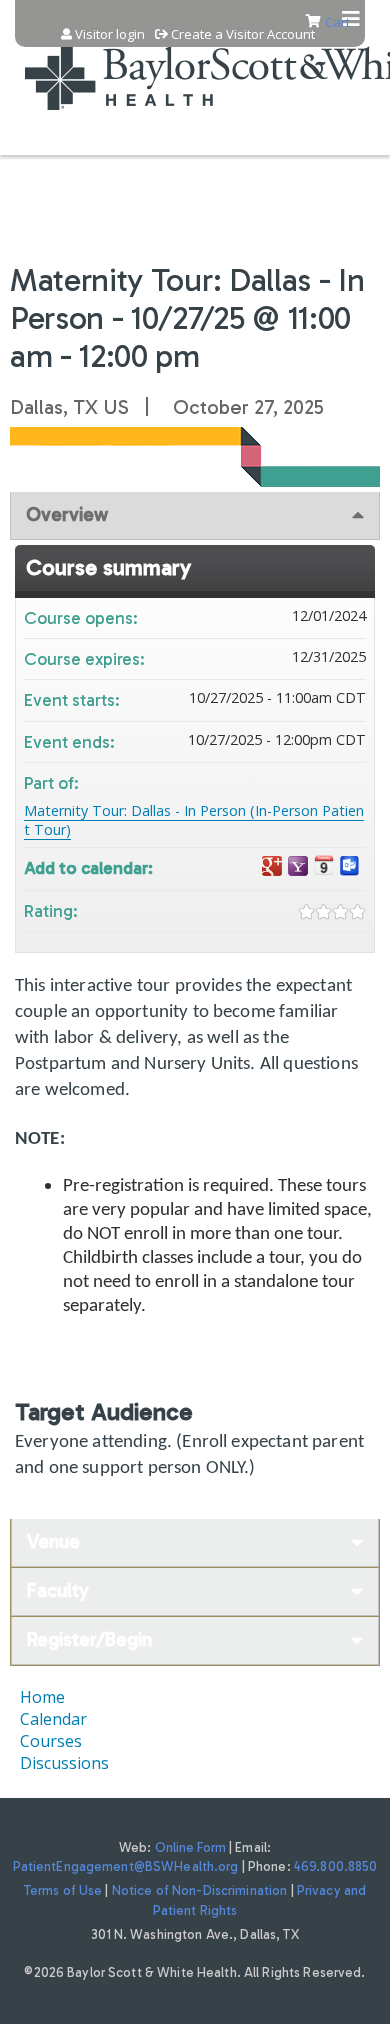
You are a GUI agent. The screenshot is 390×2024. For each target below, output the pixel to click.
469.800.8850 (336, 1866)
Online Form (190, 1847)
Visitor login (110, 34)
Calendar (53, 1719)
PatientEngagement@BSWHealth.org (126, 1866)
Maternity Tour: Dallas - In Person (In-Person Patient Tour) (194, 820)
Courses (51, 1741)
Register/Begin (89, 1639)
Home (42, 1697)
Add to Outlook (350, 866)
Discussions (64, 1763)
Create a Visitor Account (243, 34)
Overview (67, 514)
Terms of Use (63, 1890)
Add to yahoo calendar (298, 866)
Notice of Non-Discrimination (200, 1890)
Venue (53, 1541)
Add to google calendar (272, 866)
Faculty (58, 1590)
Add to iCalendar (324, 865)
